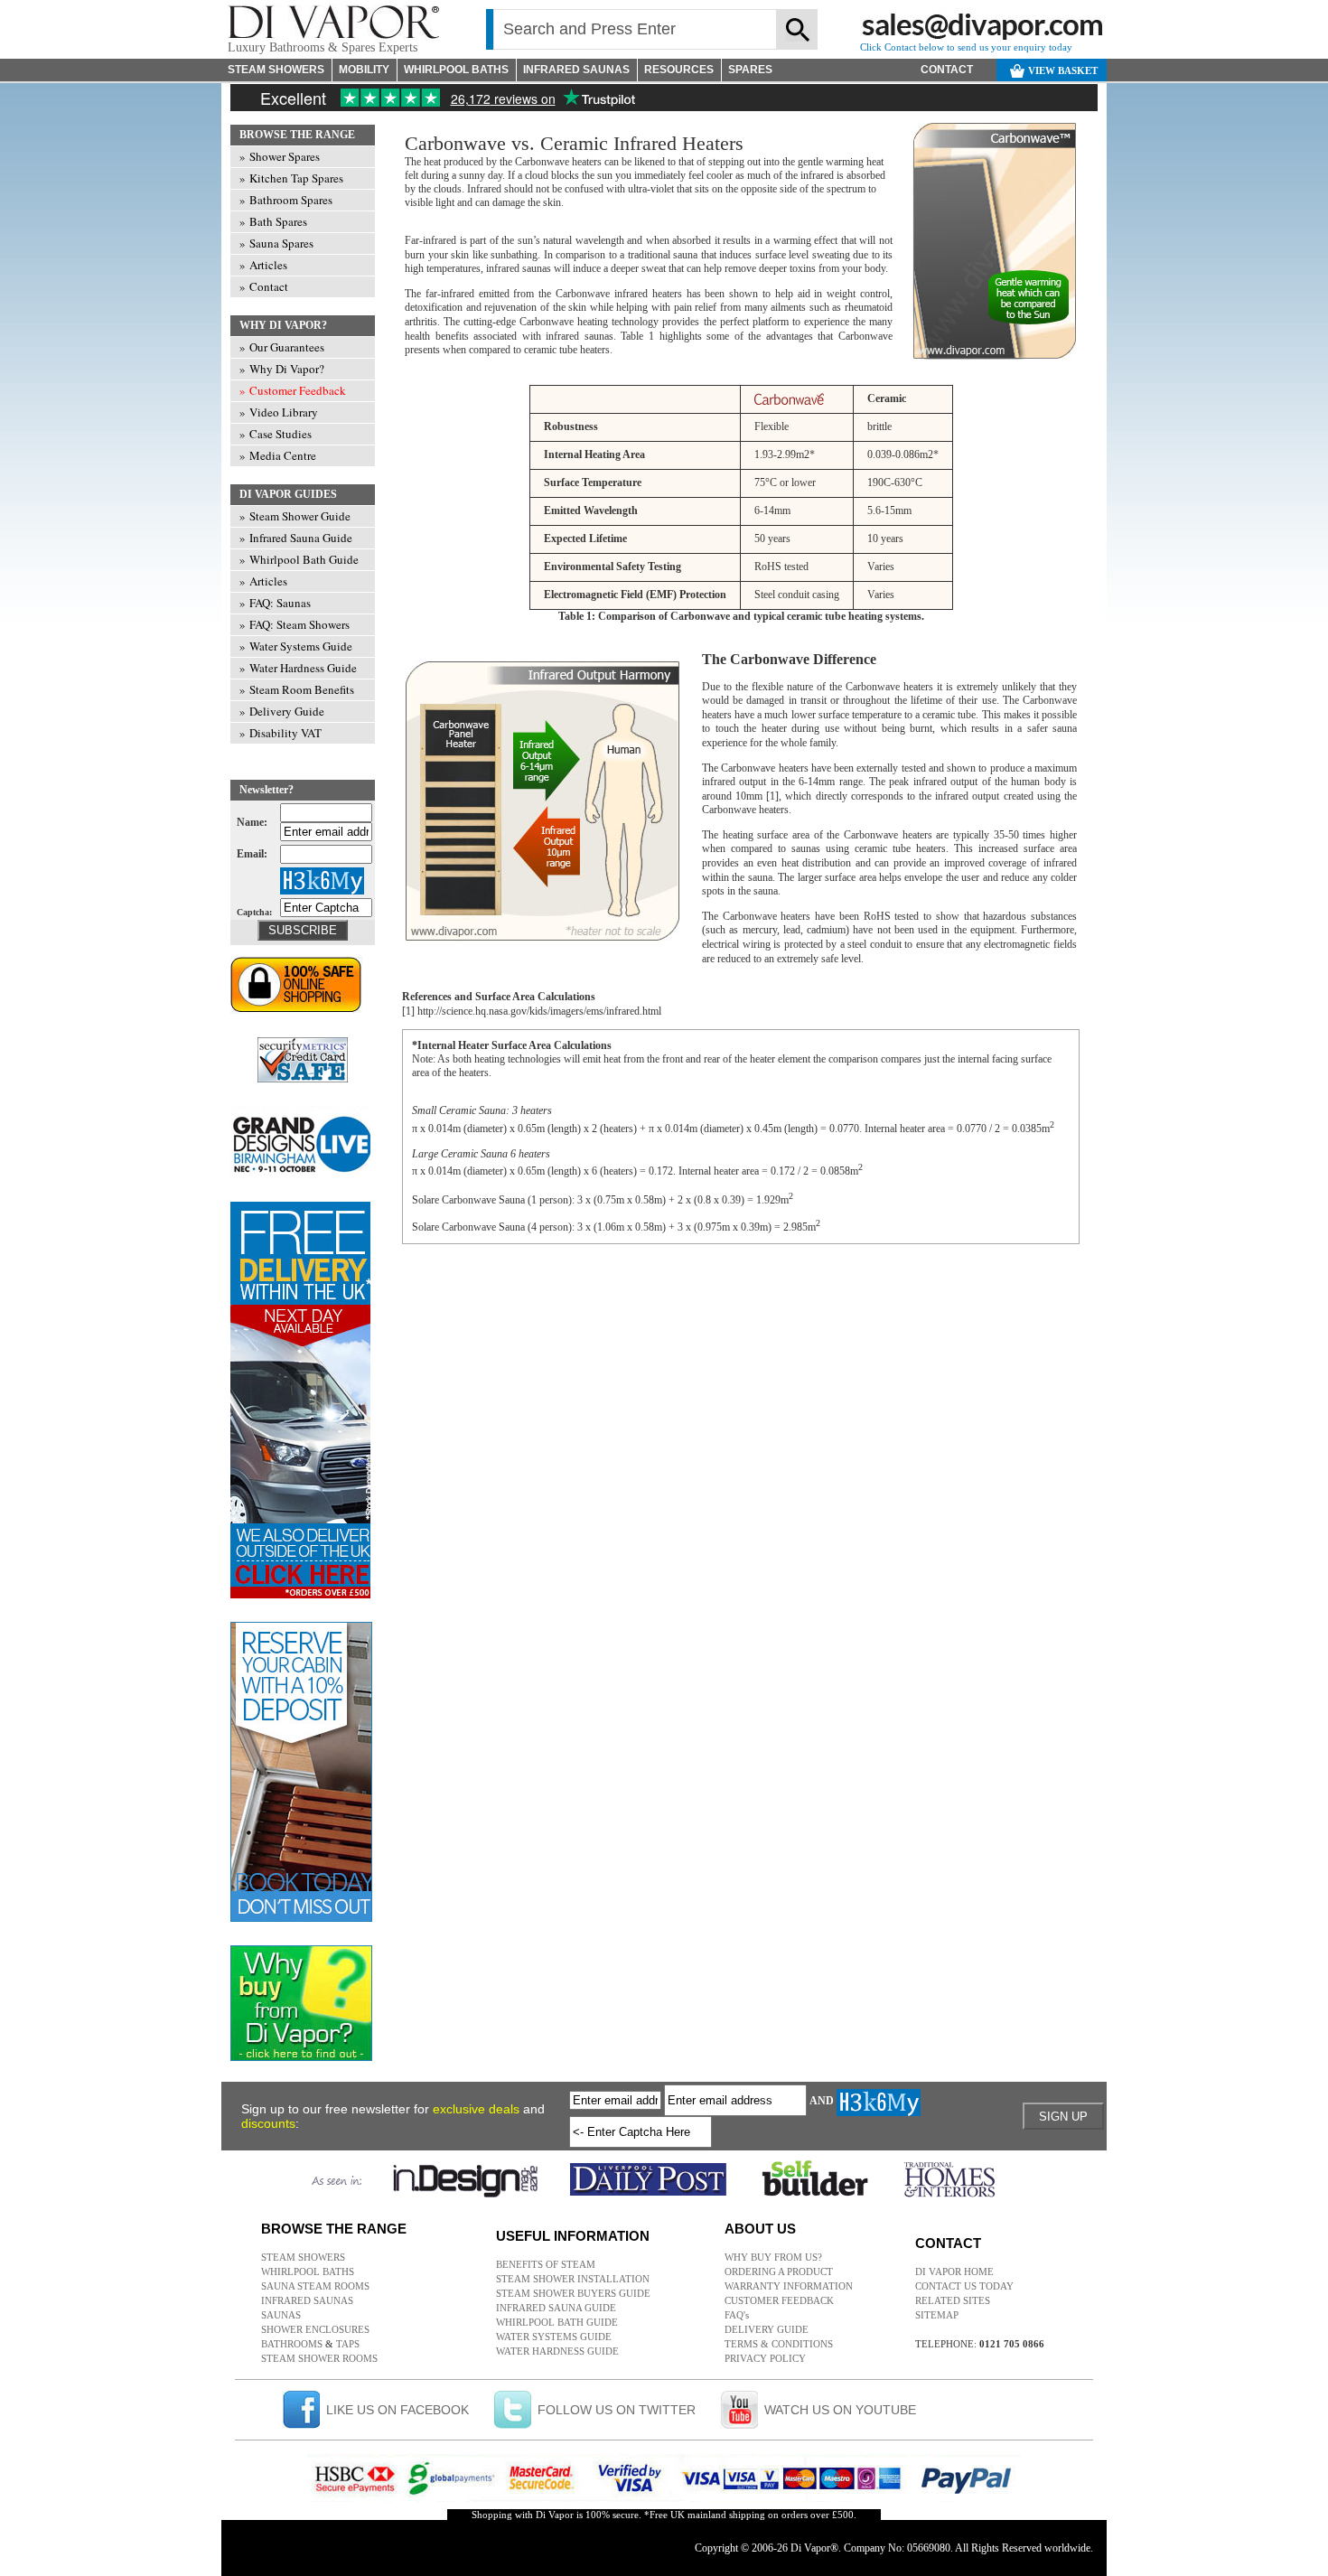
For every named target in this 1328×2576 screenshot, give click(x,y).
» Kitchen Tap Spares (291, 178)
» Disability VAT (281, 733)
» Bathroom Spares (286, 200)
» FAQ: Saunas (275, 603)
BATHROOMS (292, 2344)
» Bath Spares (273, 221)
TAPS (348, 2344)
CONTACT (947, 70)
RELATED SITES (953, 2300)
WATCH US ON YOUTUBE (840, 2410)
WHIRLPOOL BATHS (456, 70)
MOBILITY (364, 70)
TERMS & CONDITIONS (779, 2344)
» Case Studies (276, 434)
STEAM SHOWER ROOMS (319, 2358)
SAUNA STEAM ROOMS (315, 2286)
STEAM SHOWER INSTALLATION (573, 2279)
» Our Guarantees (282, 347)
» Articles (263, 265)
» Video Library (279, 412)
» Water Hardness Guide (298, 668)
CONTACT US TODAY (964, 2286)
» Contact (264, 286)
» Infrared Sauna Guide (296, 538)
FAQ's (737, 2315)
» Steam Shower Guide (295, 516)
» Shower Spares (280, 156)
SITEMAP (937, 2315)
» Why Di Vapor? (282, 369)
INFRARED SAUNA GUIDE (556, 2308)
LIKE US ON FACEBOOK (397, 2410)
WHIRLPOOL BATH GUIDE (557, 2322)
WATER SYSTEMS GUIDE (554, 2337)
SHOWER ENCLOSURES (315, 2329)
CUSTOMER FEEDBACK (779, 2300)
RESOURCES (679, 70)
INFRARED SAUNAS (576, 70)
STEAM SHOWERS (276, 70)
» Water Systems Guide (296, 646)
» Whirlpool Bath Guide (299, 559)
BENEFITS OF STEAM (546, 2264)
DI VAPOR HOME (954, 2272)
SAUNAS (281, 2315)
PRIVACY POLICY (765, 2358)
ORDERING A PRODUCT (779, 2272)
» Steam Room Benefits (297, 689)
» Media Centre (278, 455)
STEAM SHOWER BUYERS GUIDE (573, 2293)
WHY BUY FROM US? (773, 2257)
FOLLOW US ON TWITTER (617, 2410)
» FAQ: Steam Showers (295, 624)
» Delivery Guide (282, 711)
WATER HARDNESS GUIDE (557, 2351)
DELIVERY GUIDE (767, 2329)
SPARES (750, 70)
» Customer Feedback (293, 390)
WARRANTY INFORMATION (789, 2286)
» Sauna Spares (276, 243)
